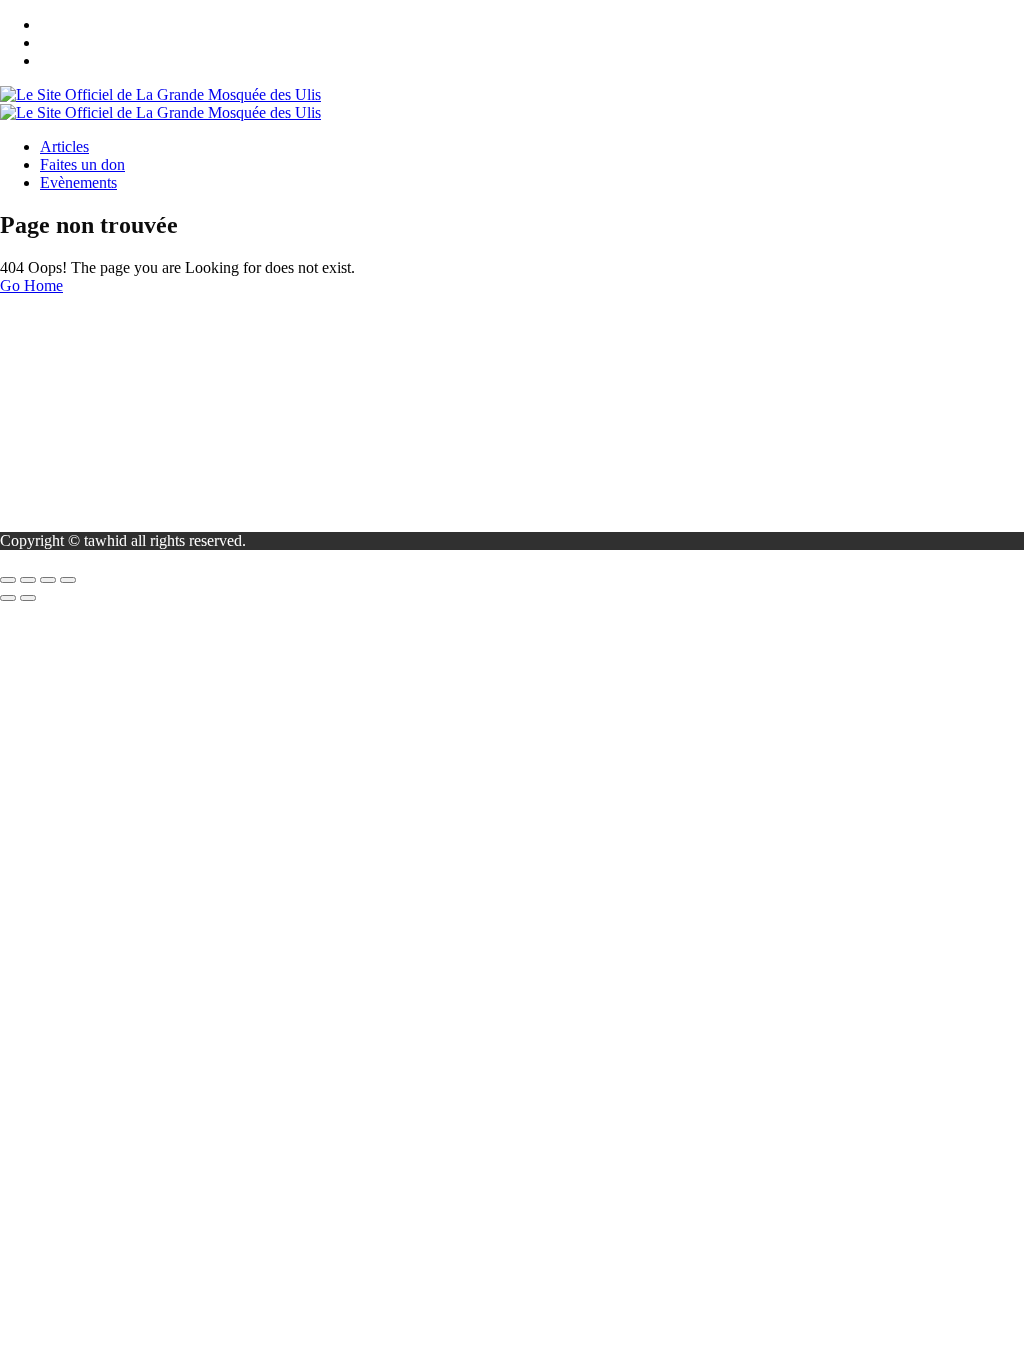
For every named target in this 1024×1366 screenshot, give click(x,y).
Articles (64, 146)
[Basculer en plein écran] (28, 580)
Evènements (78, 182)
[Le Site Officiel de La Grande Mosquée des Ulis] (160, 94)
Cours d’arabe (84, 388)
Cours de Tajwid (92, 370)
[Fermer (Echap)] (68, 580)
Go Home (31, 285)
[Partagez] (48, 580)
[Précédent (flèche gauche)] (8, 598)
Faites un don (82, 164)
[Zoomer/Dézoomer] (8, 580)
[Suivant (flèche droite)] (28, 598)
